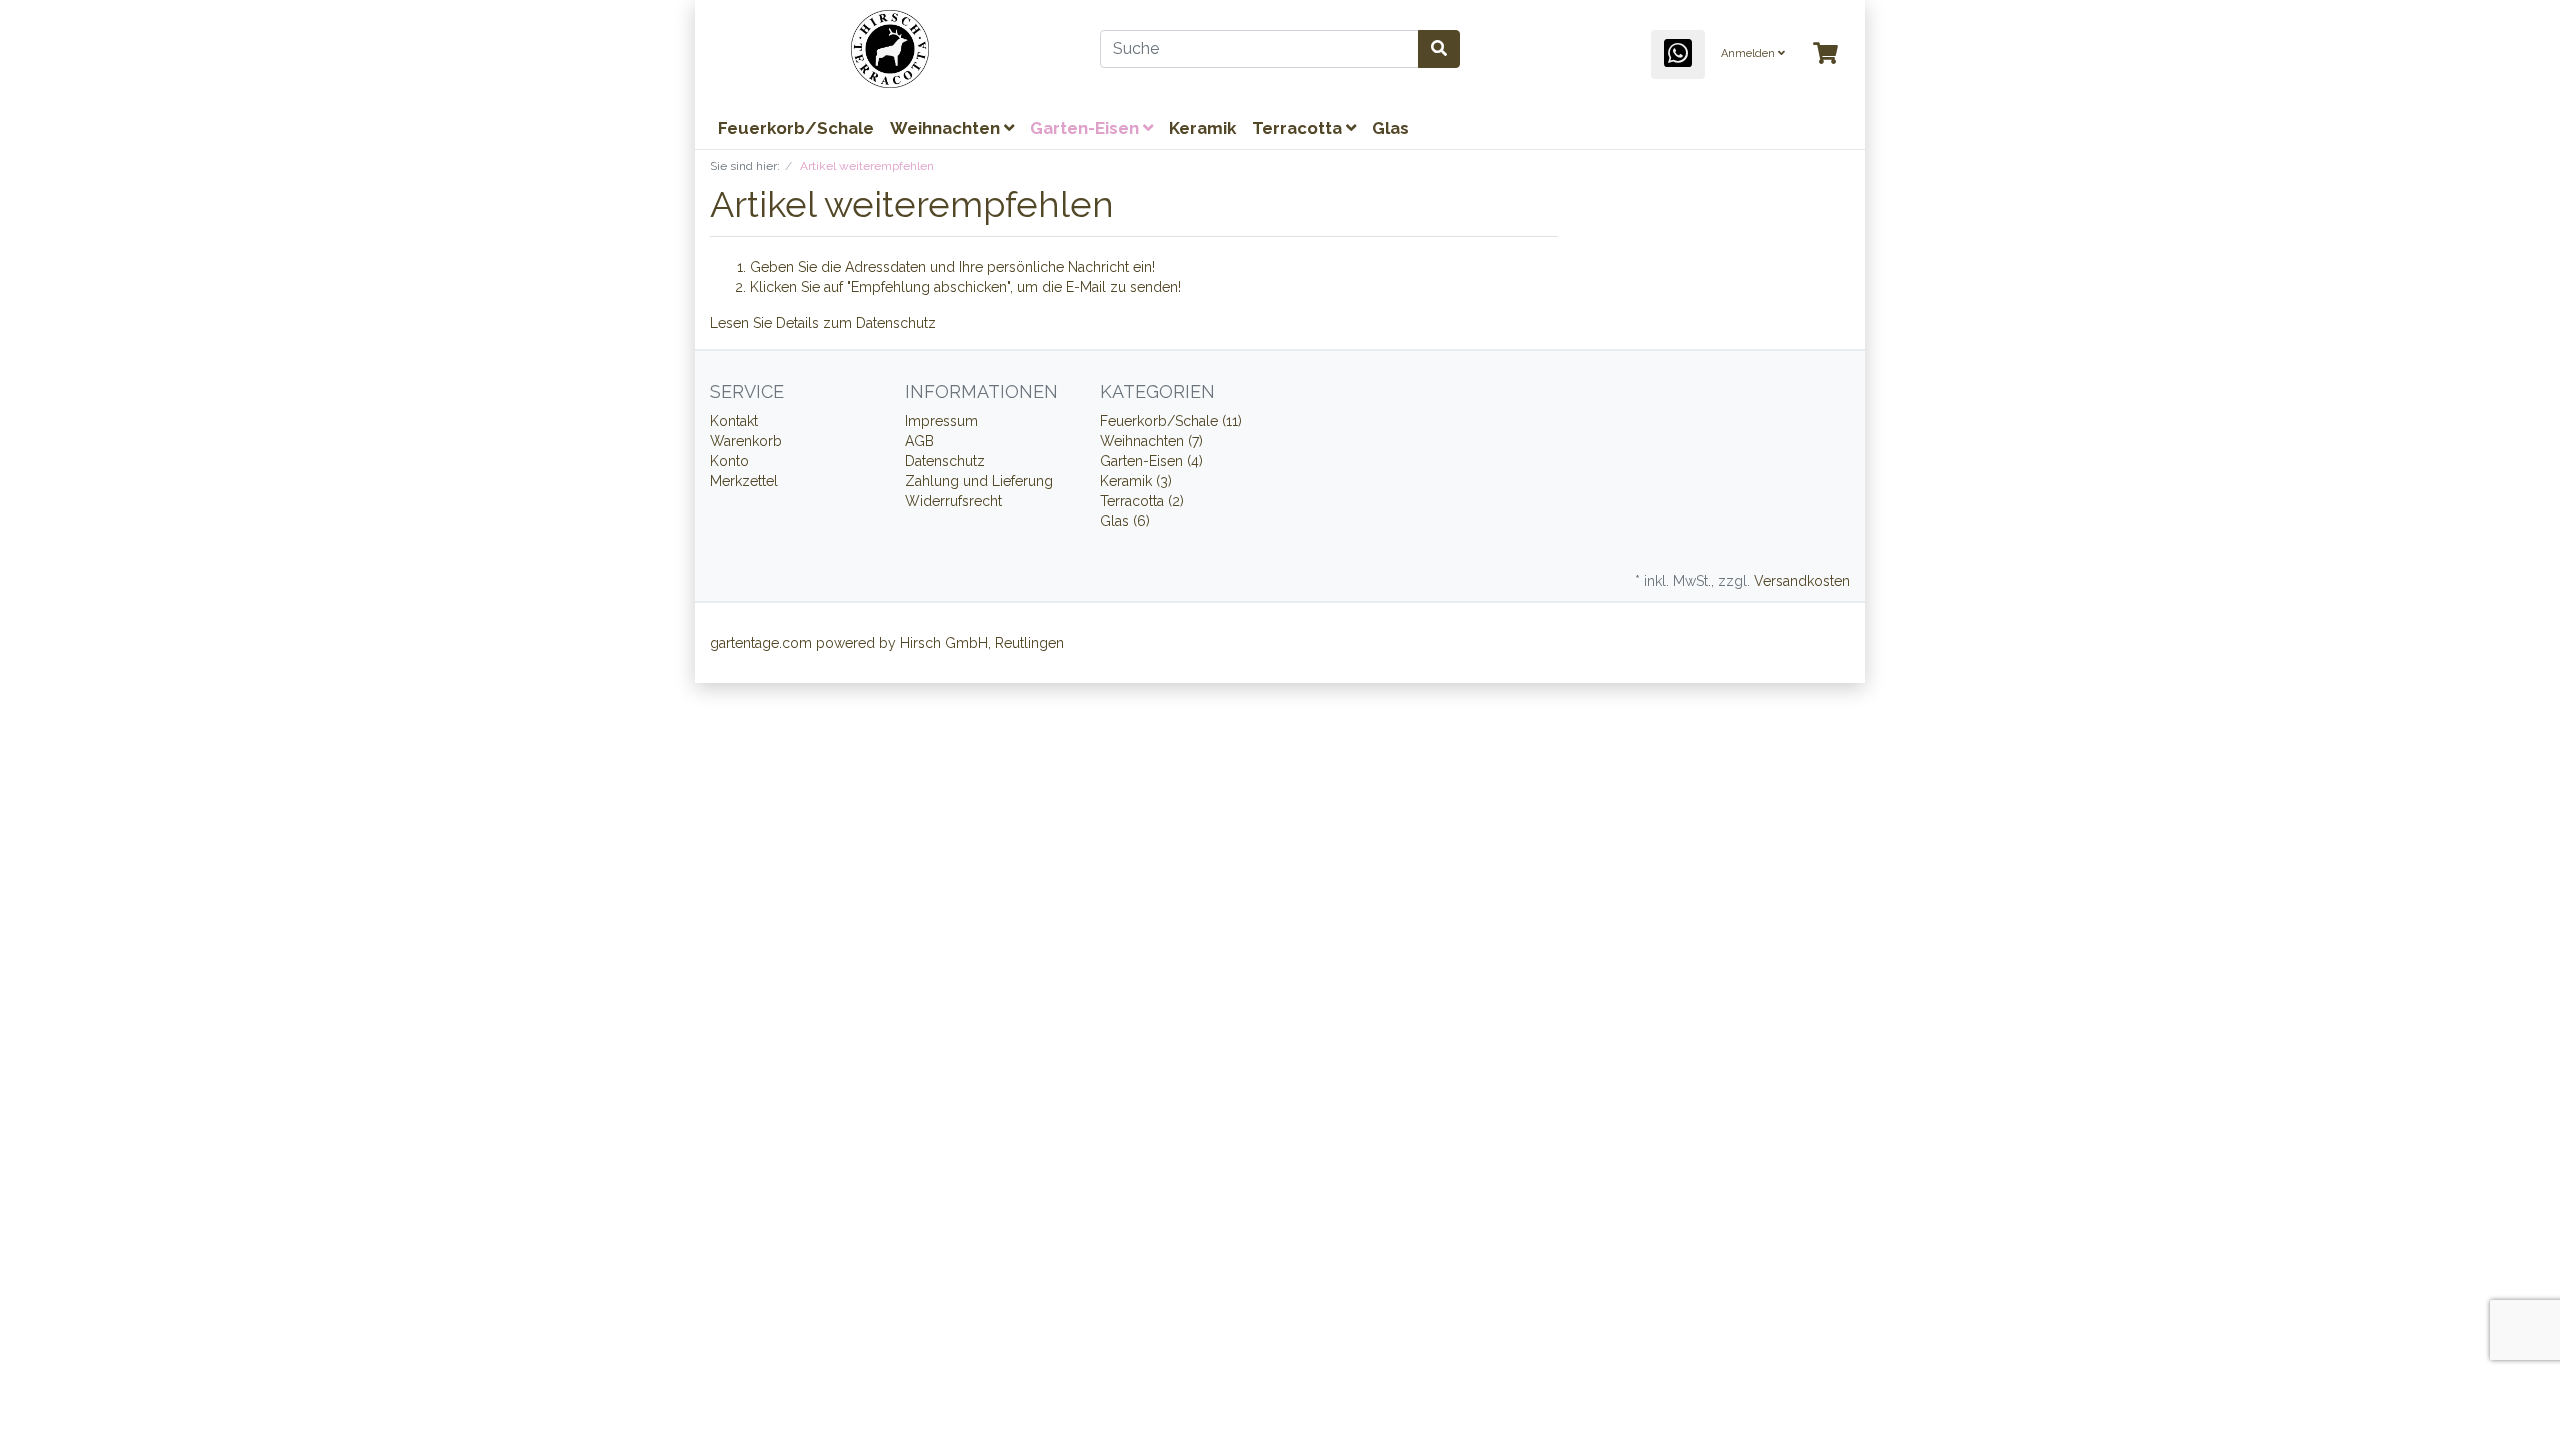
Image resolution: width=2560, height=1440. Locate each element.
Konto (729, 461)
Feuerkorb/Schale (796, 128)
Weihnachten (947, 128)
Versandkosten (1802, 581)
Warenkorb (746, 441)
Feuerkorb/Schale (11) (1171, 421)
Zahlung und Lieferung (979, 481)
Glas (1390, 128)
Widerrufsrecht (953, 501)
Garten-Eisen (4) (1151, 461)
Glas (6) (1125, 521)
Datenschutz (896, 323)
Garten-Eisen (1086, 128)
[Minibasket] (1825, 54)
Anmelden (1749, 53)
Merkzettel (744, 481)
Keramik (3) (1136, 481)
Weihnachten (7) (1151, 441)
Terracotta (1299, 128)
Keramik (1202, 128)
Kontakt (734, 421)
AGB (919, 441)
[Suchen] (1439, 49)
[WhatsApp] (1678, 54)
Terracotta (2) (1142, 501)
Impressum (941, 421)
